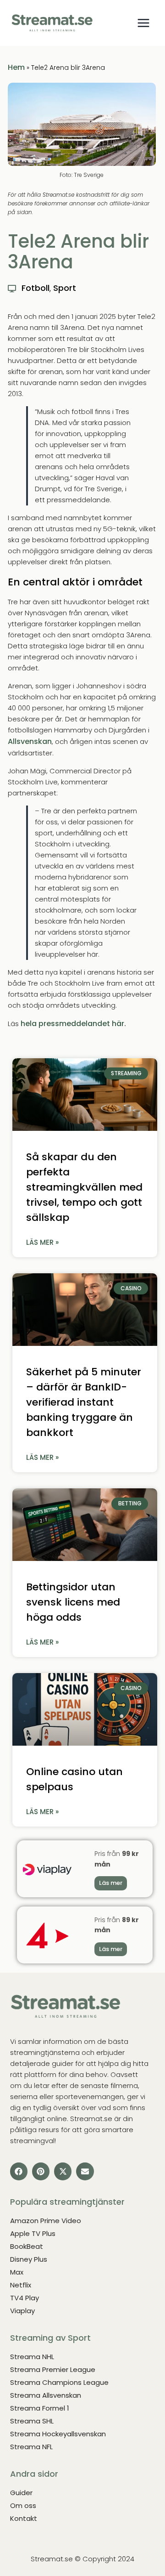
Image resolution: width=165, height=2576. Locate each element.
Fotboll (36, 288)
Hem (16, 67)
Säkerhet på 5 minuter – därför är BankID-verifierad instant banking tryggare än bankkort (84, 1402)
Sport (65, 288)
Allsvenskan (30, 741)
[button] (19, 2171)
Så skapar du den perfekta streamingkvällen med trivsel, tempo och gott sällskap (84, 1187)
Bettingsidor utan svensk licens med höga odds (73, 1602)
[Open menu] (143, 23)
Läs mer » (42, 1242)
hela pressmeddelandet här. (73, 1024)
